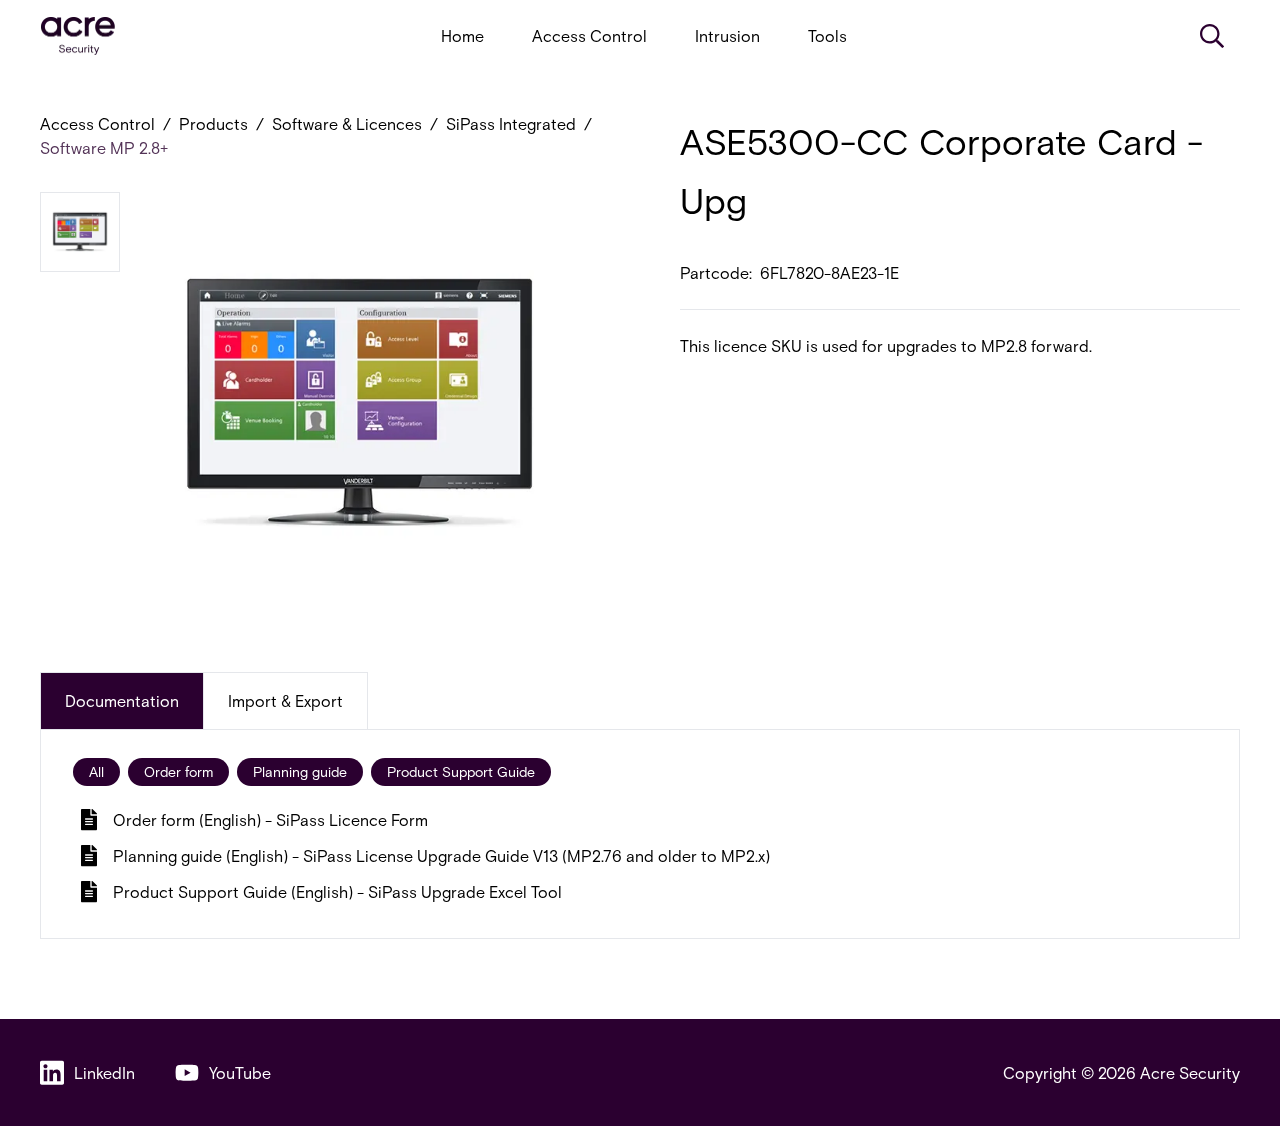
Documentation (122, 700)
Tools (827, 35)
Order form (178, 771)
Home (462, 35)
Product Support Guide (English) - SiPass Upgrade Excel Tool (337, 891)
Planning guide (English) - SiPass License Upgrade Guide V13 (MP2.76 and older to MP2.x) (441, 855)
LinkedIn (104, 1072)
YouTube (240, 1072)
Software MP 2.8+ (104, 147)
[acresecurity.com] (78, 36)
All (96, 771)
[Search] (1212, 36)
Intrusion (727, 35)
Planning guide (300, 771)
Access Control (589, 35)
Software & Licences (347, 123)
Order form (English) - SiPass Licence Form (270, 819)
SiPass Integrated (511, 123)
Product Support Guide (461, 771)
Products (213, 123)
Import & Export (285, 700)
